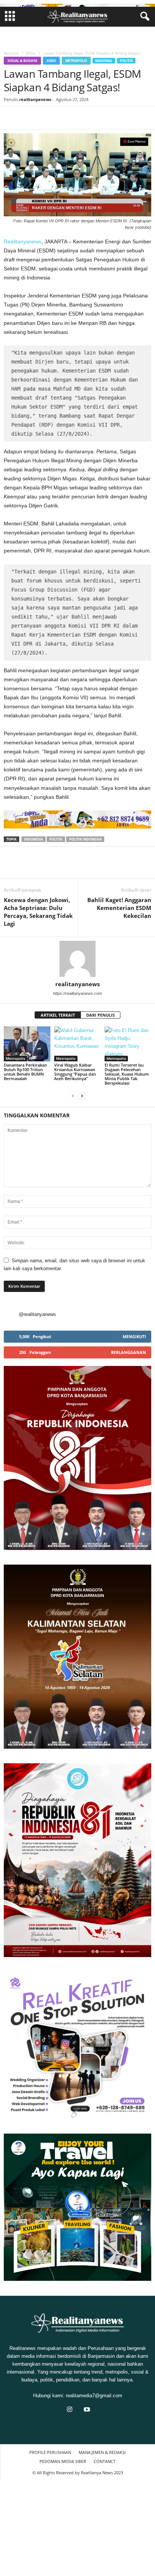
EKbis (31, 53)
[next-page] (82, 1096)
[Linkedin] (81, 118)
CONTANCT (105, 2461)
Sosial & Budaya (22, 61)
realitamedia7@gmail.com (94, 2396)
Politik (126, 61)
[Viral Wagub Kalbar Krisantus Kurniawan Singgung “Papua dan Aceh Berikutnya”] (77, 1044)
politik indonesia (85, 839)
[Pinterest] (46, 118)
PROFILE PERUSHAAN (50, 2452)
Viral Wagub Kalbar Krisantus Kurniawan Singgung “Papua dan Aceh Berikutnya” (75, 1072)
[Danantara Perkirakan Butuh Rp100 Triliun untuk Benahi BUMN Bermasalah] (27, 1044)
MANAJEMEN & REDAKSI (102, 2452)
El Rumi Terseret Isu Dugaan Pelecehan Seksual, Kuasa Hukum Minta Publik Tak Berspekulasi (127, 1074)
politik (56, 839)
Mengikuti (134, 1336)
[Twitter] (29, 118)
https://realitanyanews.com (77, 993)
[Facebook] (11, 118)
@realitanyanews (37, 1314)
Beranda (11, 53)
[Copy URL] (132, 118)
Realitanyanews (23, 241)
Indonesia (33, 839)
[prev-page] (73, 1096)
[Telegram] (115, 118)
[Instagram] (70, 2410)
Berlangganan (128, 1352)
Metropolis (76, 61)
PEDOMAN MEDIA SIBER (63, 2461)
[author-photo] (77, 959)
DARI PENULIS (100, 1015)
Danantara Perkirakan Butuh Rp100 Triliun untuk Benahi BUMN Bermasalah (25, 1072)
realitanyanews (35, 99)
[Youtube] (86, 2410)
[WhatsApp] (63, 118)
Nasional (104, 61)
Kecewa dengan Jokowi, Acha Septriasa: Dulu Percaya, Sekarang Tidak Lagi (38, 912)
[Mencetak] (98, 118)
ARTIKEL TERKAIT (58, 1015)
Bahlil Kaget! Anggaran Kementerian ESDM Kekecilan (119, 908)
